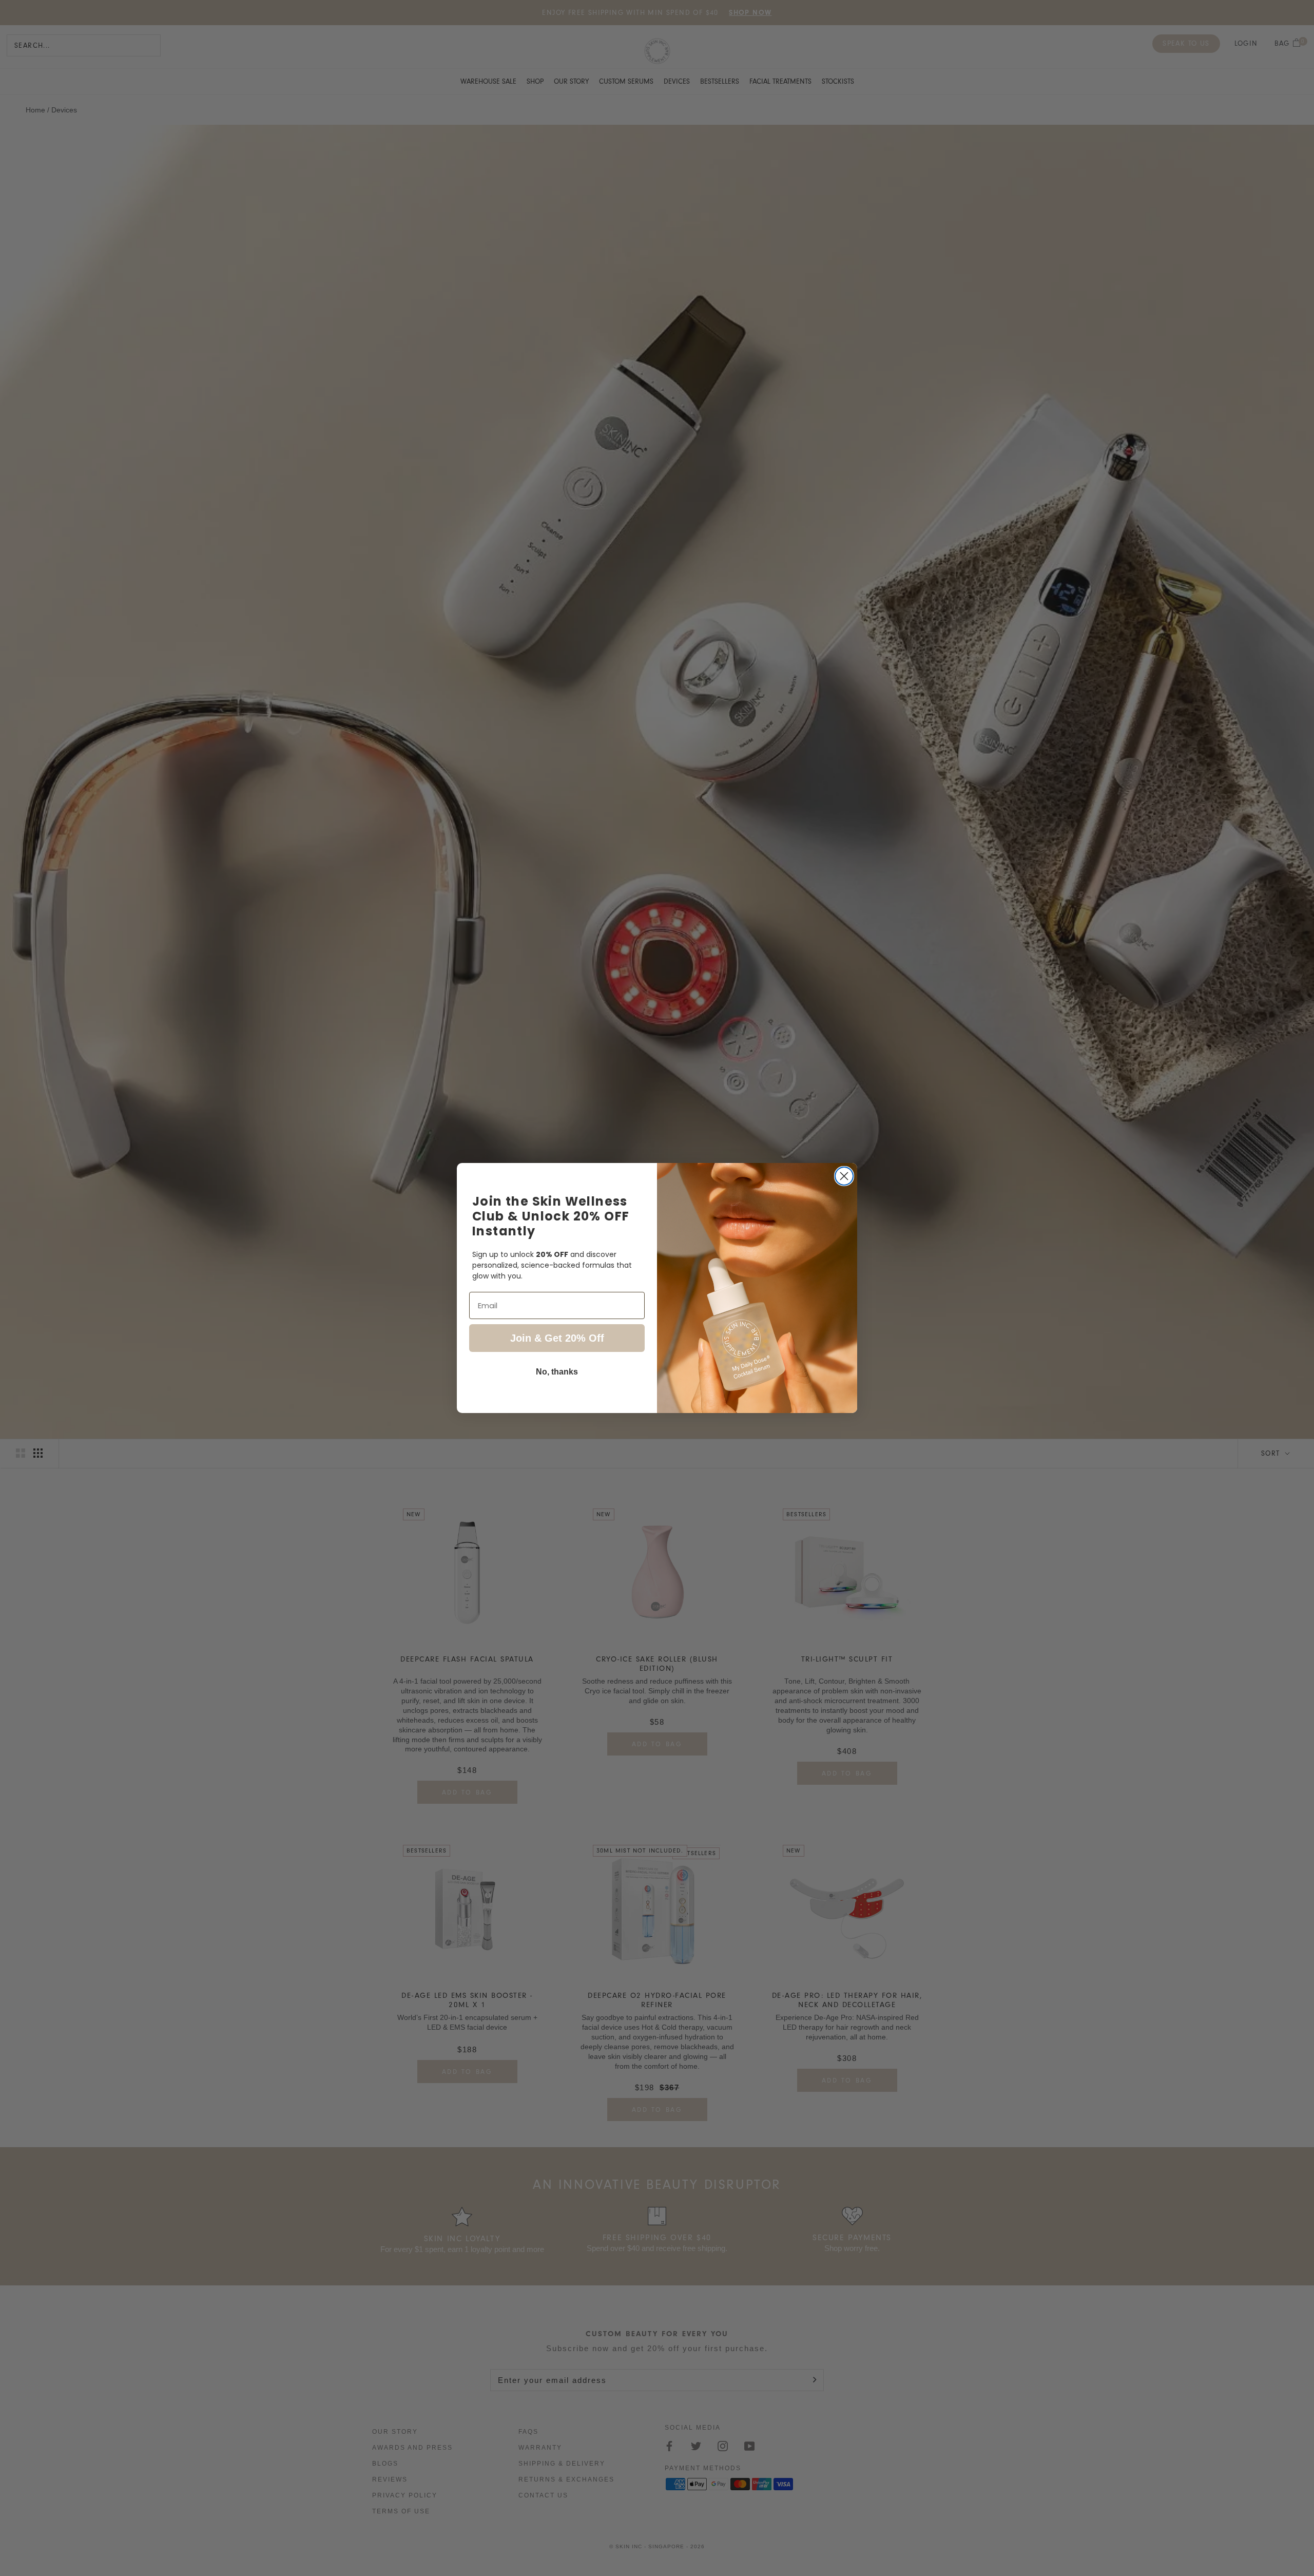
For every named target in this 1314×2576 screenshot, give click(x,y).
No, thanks (557, 1372)
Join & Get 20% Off (557, 1338)
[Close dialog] (844, 1176)
